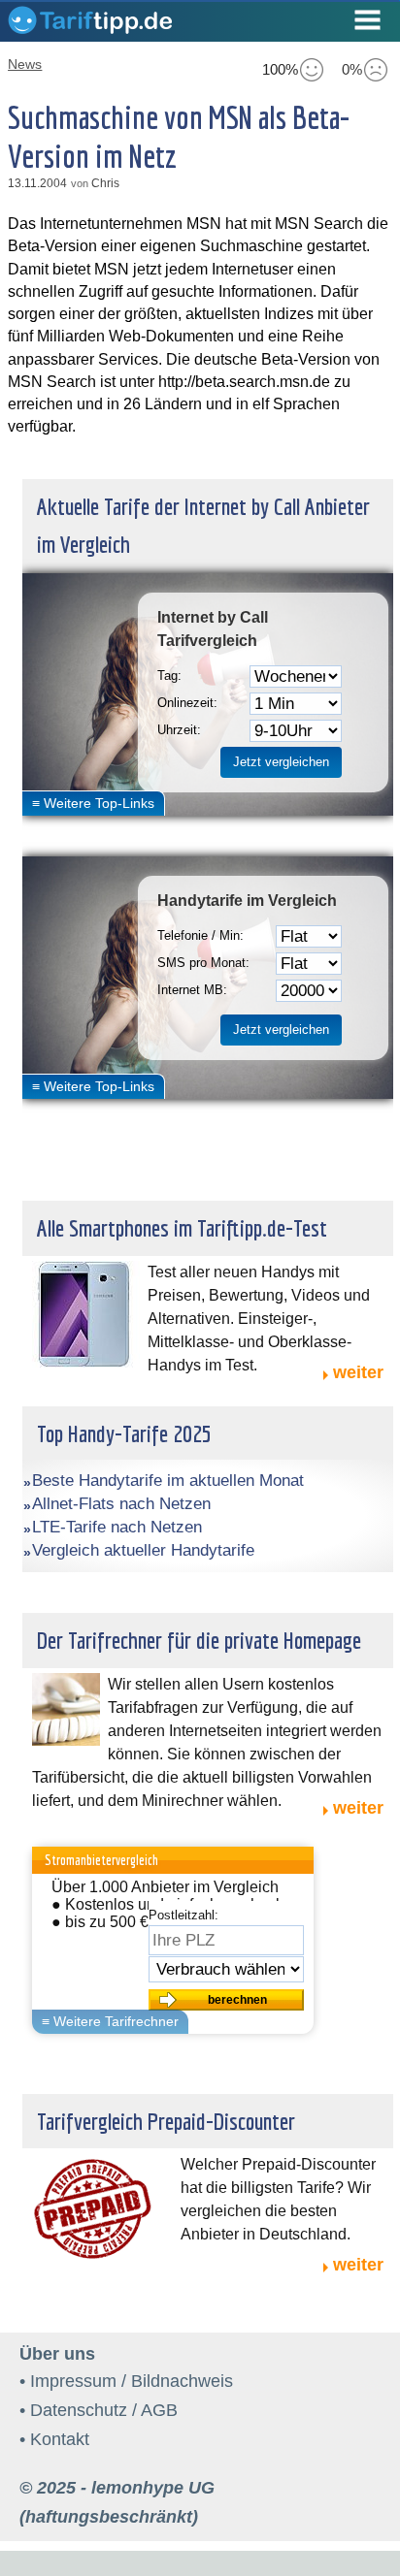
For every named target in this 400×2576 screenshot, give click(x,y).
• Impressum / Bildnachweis (126, 2381)
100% (280, 69)
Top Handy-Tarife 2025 (124, 1433)
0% (352, 69)
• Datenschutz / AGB (99, 2410)
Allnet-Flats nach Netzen (121, 1504)
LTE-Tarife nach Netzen (117, 1527)
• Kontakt (54, 2439)
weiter (358, 1372)
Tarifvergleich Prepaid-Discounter (166, 2121)
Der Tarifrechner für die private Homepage (199, 1640)
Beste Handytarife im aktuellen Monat (168, 1481)
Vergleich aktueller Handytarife (143, 1550)
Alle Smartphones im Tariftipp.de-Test (182, 1228)
